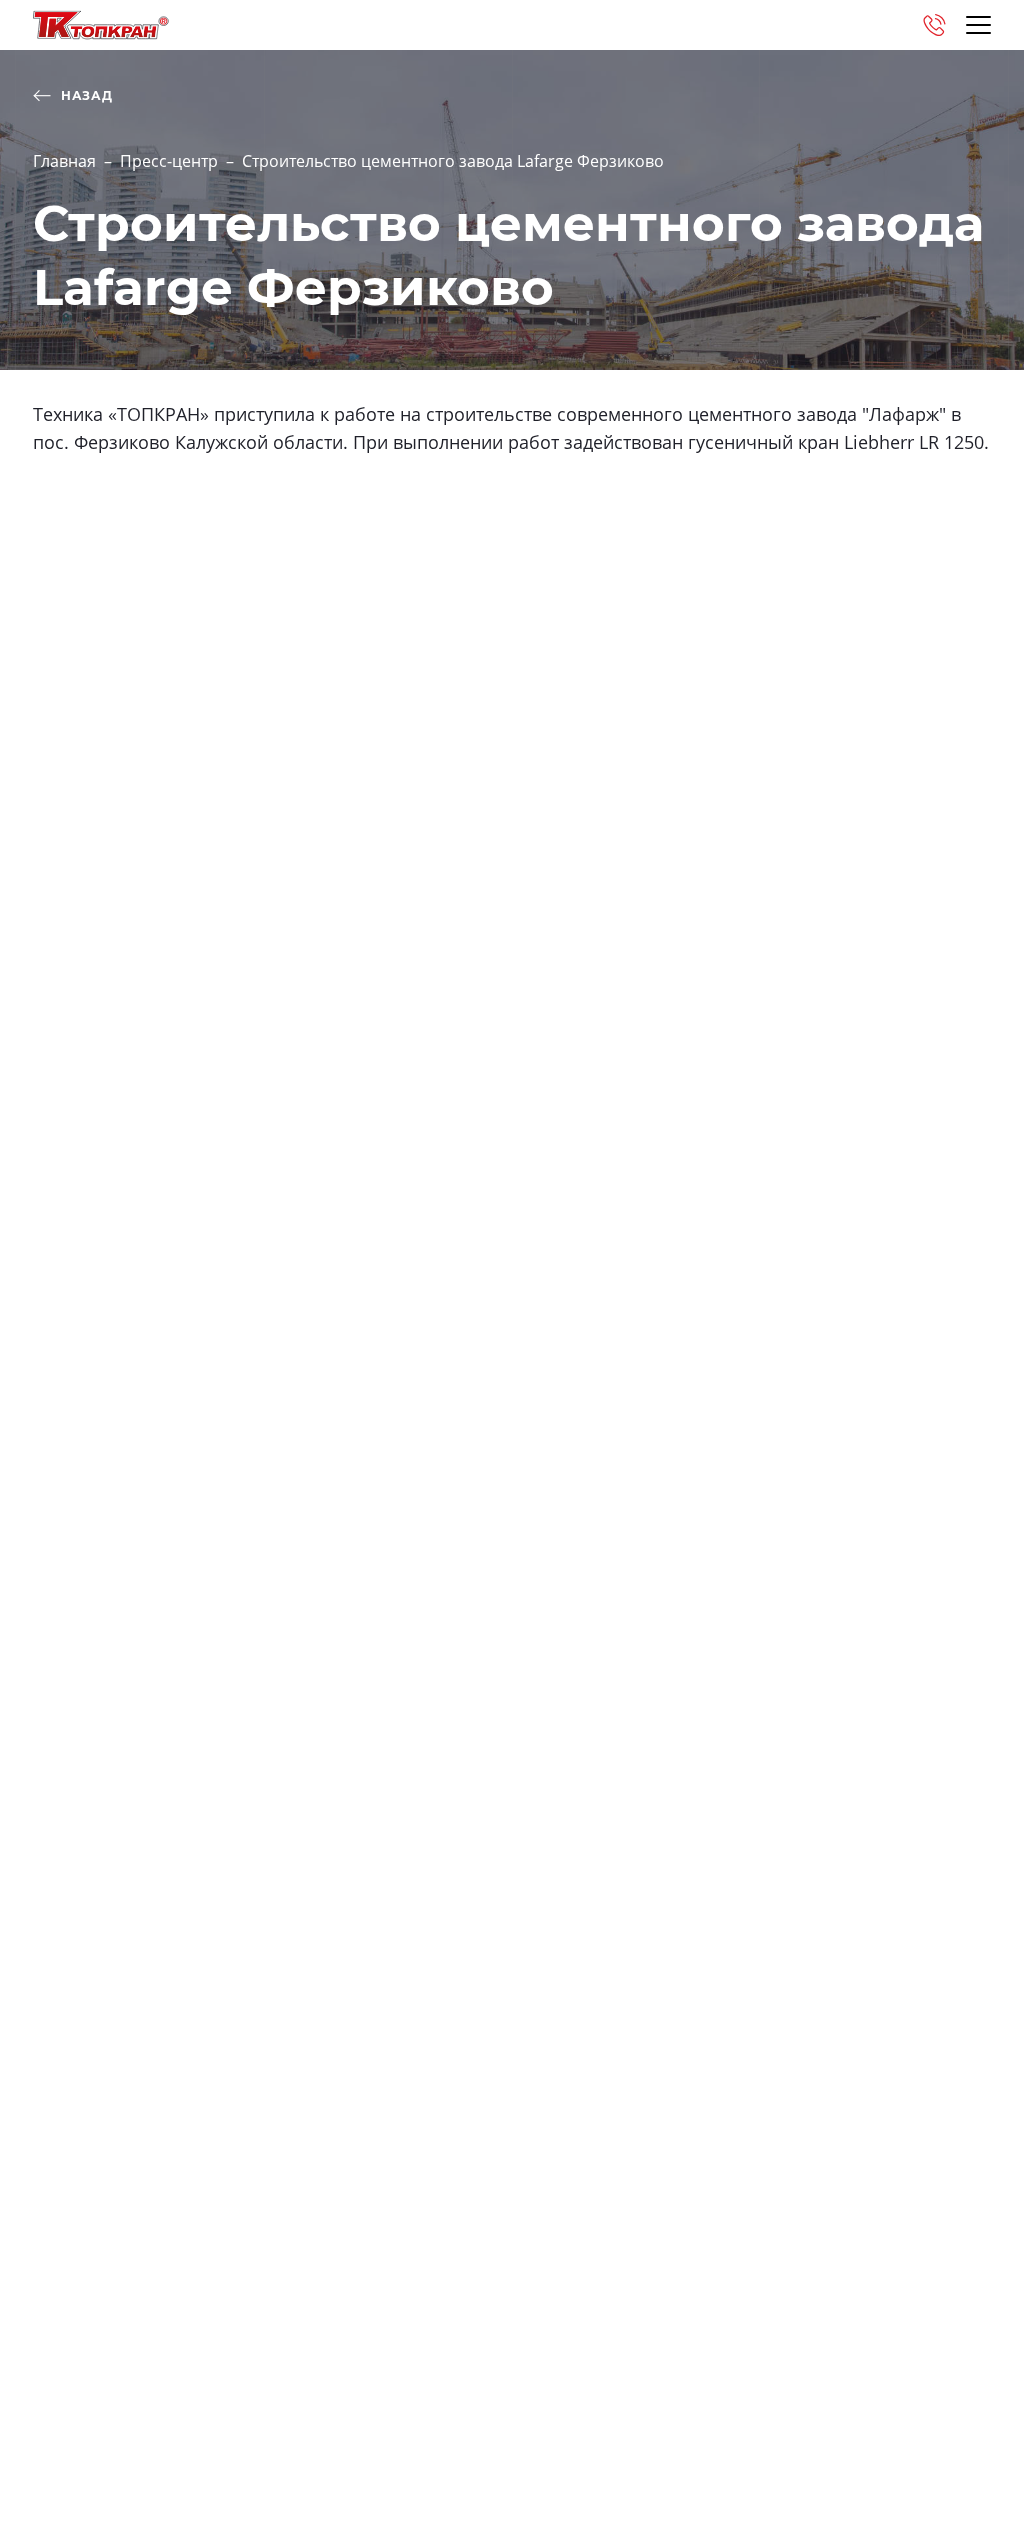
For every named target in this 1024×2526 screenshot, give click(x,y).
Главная (64, 161)
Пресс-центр (169, 161)
